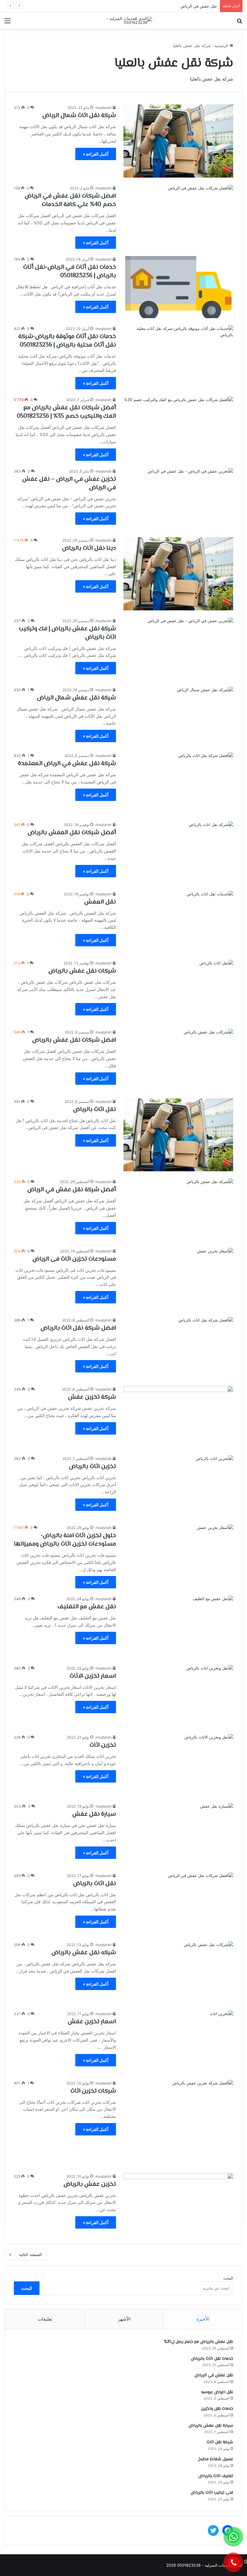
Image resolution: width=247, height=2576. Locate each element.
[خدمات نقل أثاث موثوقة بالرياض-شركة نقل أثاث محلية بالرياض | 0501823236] (178, 356)
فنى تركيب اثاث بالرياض (212, 2493)
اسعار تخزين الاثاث (93, 1676)
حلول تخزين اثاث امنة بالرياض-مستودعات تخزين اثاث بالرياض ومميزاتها (65, 1540)
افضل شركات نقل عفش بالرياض (74, 1040)
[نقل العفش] (178, 922)
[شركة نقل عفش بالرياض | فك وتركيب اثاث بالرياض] (178, 649)
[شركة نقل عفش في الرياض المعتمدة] (178, 783)
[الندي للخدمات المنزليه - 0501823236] (123, 21)
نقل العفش (100, 902)
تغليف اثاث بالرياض (216, 2476)
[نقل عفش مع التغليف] (178, 1627)
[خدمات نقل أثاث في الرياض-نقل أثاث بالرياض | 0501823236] (178, 287)
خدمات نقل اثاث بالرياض (212, 2359)
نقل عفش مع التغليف (87, 1607)
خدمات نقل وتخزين (217, 2409)
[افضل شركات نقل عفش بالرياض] (178, 1060)
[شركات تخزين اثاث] (178, 2123)
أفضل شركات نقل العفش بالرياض (72, 833)
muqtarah (103, 108)
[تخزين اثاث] (178, 1765)
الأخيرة (203, 2319)
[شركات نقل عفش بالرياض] (178, 991)
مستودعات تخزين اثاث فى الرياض (74, 1259)
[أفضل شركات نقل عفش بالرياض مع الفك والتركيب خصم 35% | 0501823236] (178, 427)
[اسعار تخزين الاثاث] (178, 1696)
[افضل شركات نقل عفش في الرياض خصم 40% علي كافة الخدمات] (178, 216)
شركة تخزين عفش (92, 1397)
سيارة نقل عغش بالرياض (211, 2426)
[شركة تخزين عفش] (178, 1417)
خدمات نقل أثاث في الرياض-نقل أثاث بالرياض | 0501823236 (70, 272)
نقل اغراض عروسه (201, 6)
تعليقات (45, 2319)
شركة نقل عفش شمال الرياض (77, 698)
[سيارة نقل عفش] (178, 1834)
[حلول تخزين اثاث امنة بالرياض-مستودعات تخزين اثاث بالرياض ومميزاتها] (178, 1555)
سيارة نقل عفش (94, 1814)
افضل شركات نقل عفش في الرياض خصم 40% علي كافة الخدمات (70, 200)
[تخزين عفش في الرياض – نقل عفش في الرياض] (178, 499)
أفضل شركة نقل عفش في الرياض (72, 1190)
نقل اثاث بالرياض (95, 1110)
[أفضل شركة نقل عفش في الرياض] (178, 1209)
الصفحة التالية (30, 2255)
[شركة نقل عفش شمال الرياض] (178, 716)
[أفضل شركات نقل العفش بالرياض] (178, 852)
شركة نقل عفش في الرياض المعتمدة (67, 764)
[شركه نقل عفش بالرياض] (178, 1972)
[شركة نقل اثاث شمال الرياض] (178, 141)
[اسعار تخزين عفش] (178, 2041)
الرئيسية (222, 46)
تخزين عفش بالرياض (90, 2184)
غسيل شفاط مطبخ (216, 2459)
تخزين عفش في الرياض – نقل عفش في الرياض (69, 484)
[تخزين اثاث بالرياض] (178, 1486)
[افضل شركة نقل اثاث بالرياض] (178, 1348)
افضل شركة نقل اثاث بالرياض (78, 1328)
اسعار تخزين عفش (92, 2022)
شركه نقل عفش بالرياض (84, 1953)
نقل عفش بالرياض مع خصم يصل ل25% (199, 2342)
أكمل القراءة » (96, 154)
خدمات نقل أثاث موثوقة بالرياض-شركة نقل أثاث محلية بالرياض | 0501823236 (67, 341)
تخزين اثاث (103, 1745)
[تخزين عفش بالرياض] (178, 2204)
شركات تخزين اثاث (93, 2091)
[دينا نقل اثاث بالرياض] (178, 574)
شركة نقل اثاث (220, 2442)
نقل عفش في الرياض (214, 2375)
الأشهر (124, 2319)
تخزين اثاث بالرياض (92, 1467)
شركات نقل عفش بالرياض (82, 971)
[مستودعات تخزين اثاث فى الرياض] (178, 1279)
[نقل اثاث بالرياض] (178, 1135)
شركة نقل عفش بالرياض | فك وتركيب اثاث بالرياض (67, 633)
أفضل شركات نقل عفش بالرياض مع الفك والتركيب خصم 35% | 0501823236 (66, 412)
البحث (228, 2278)
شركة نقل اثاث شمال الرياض (79, 116)
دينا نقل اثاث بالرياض (89, 548)
